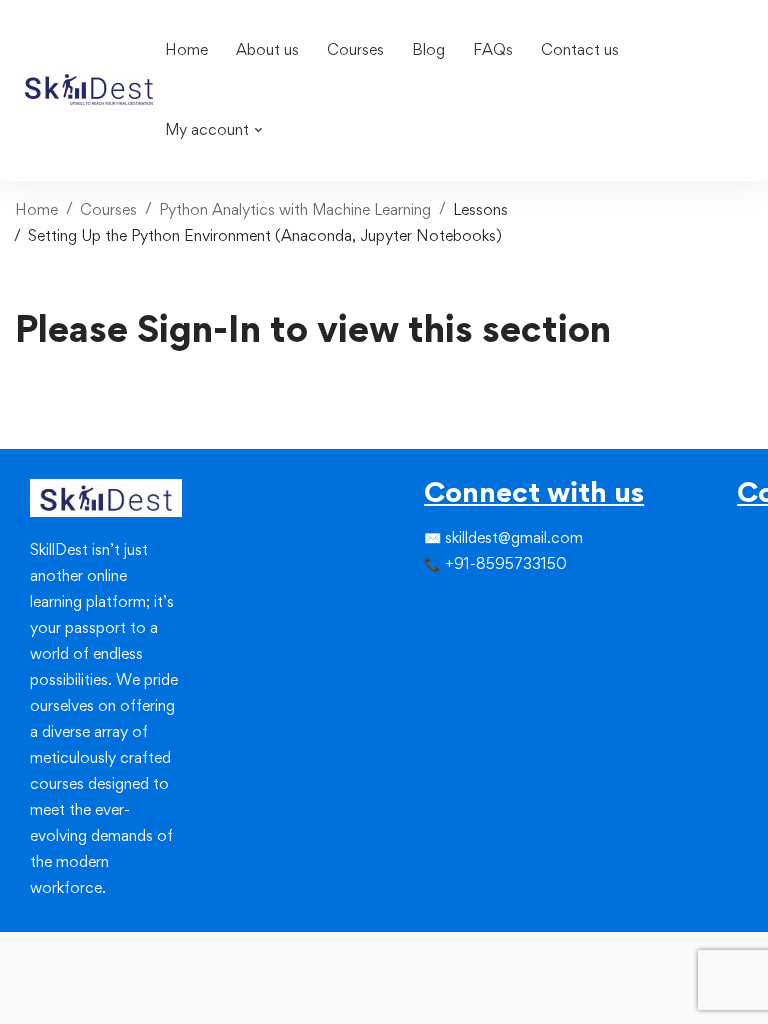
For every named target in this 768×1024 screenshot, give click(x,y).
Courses (108, 209)
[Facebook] (424, 605)
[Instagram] (464, 605)
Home (36, 209)
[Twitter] (444, 605)
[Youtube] (484, 641)
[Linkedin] (484, 605)
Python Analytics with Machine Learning (295, 209)
